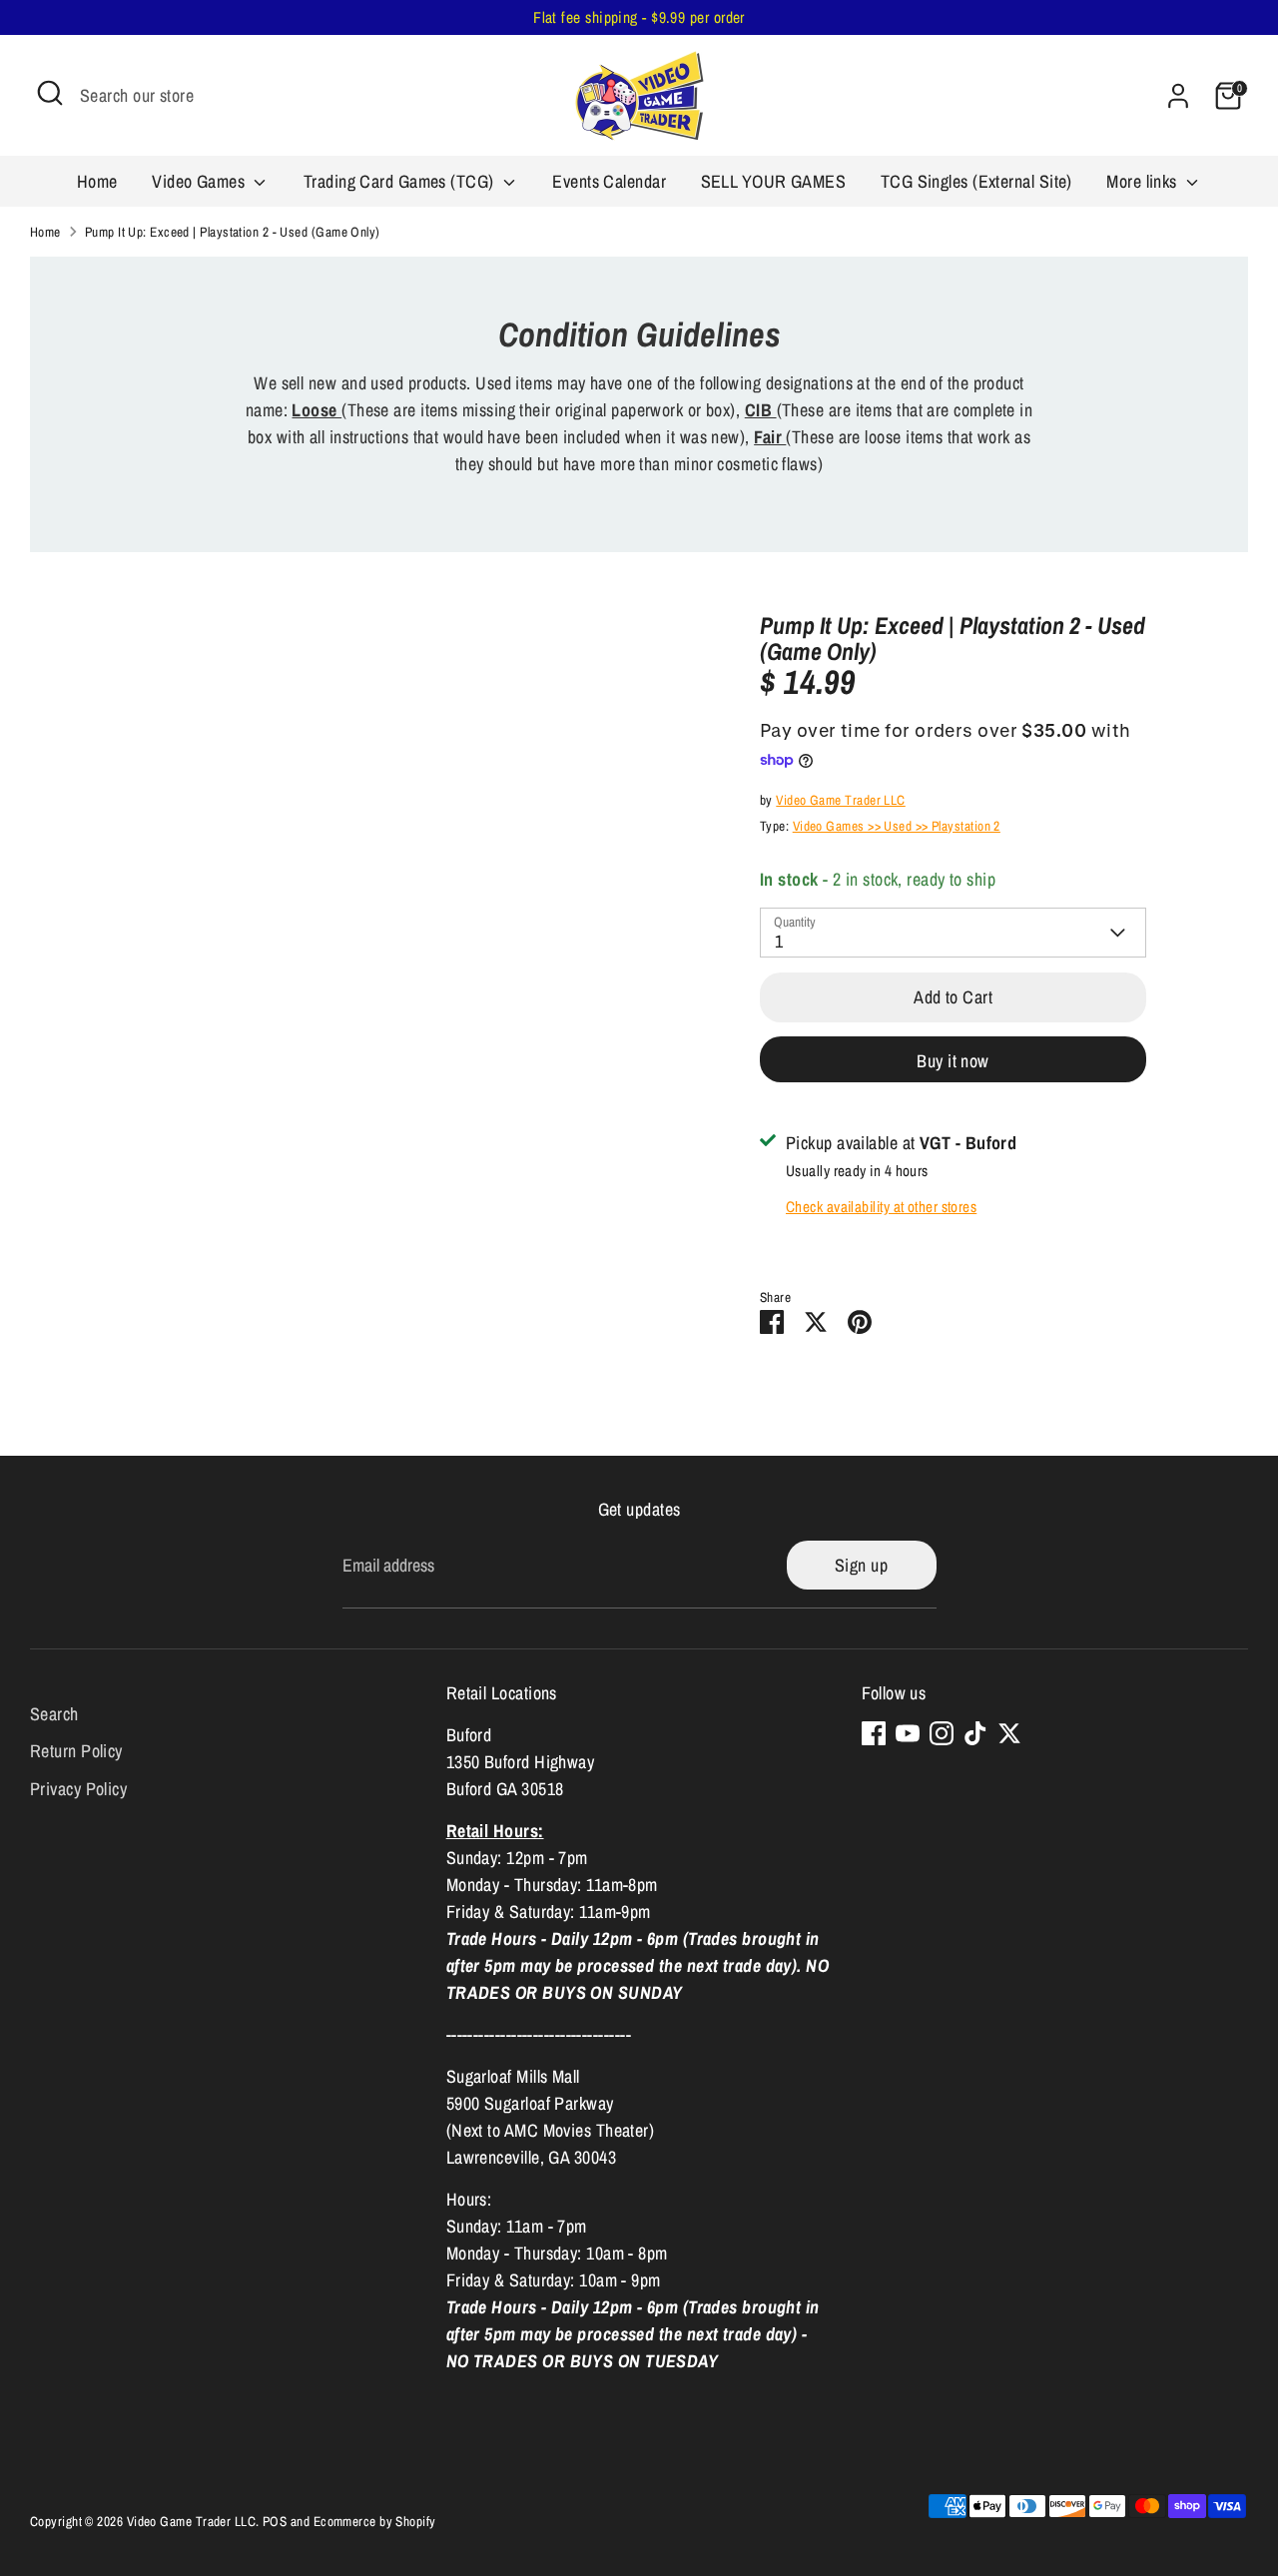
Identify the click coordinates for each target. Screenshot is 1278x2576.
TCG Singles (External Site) (976, 181)
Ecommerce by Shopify (375, 2521)
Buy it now (953, 1061)
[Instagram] (942, 1733)
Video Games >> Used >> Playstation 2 (897, 826)
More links (1144, 181)
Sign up (861, 1565)
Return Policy (76, 1751)
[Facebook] (874, 1733)
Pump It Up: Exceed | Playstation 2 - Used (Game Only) (233, 232)
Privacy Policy (78, 1789)
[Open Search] (50, 93)
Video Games (200, 181)
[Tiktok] (975, 1733)
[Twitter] (1009, 1733)
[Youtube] (908, 1733)
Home (97, 181)
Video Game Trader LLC (840, 800)
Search (54, 1713)
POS (275, 2521)
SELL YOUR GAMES (774, 181)
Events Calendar (609, 181)
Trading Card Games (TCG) (401, 181)
